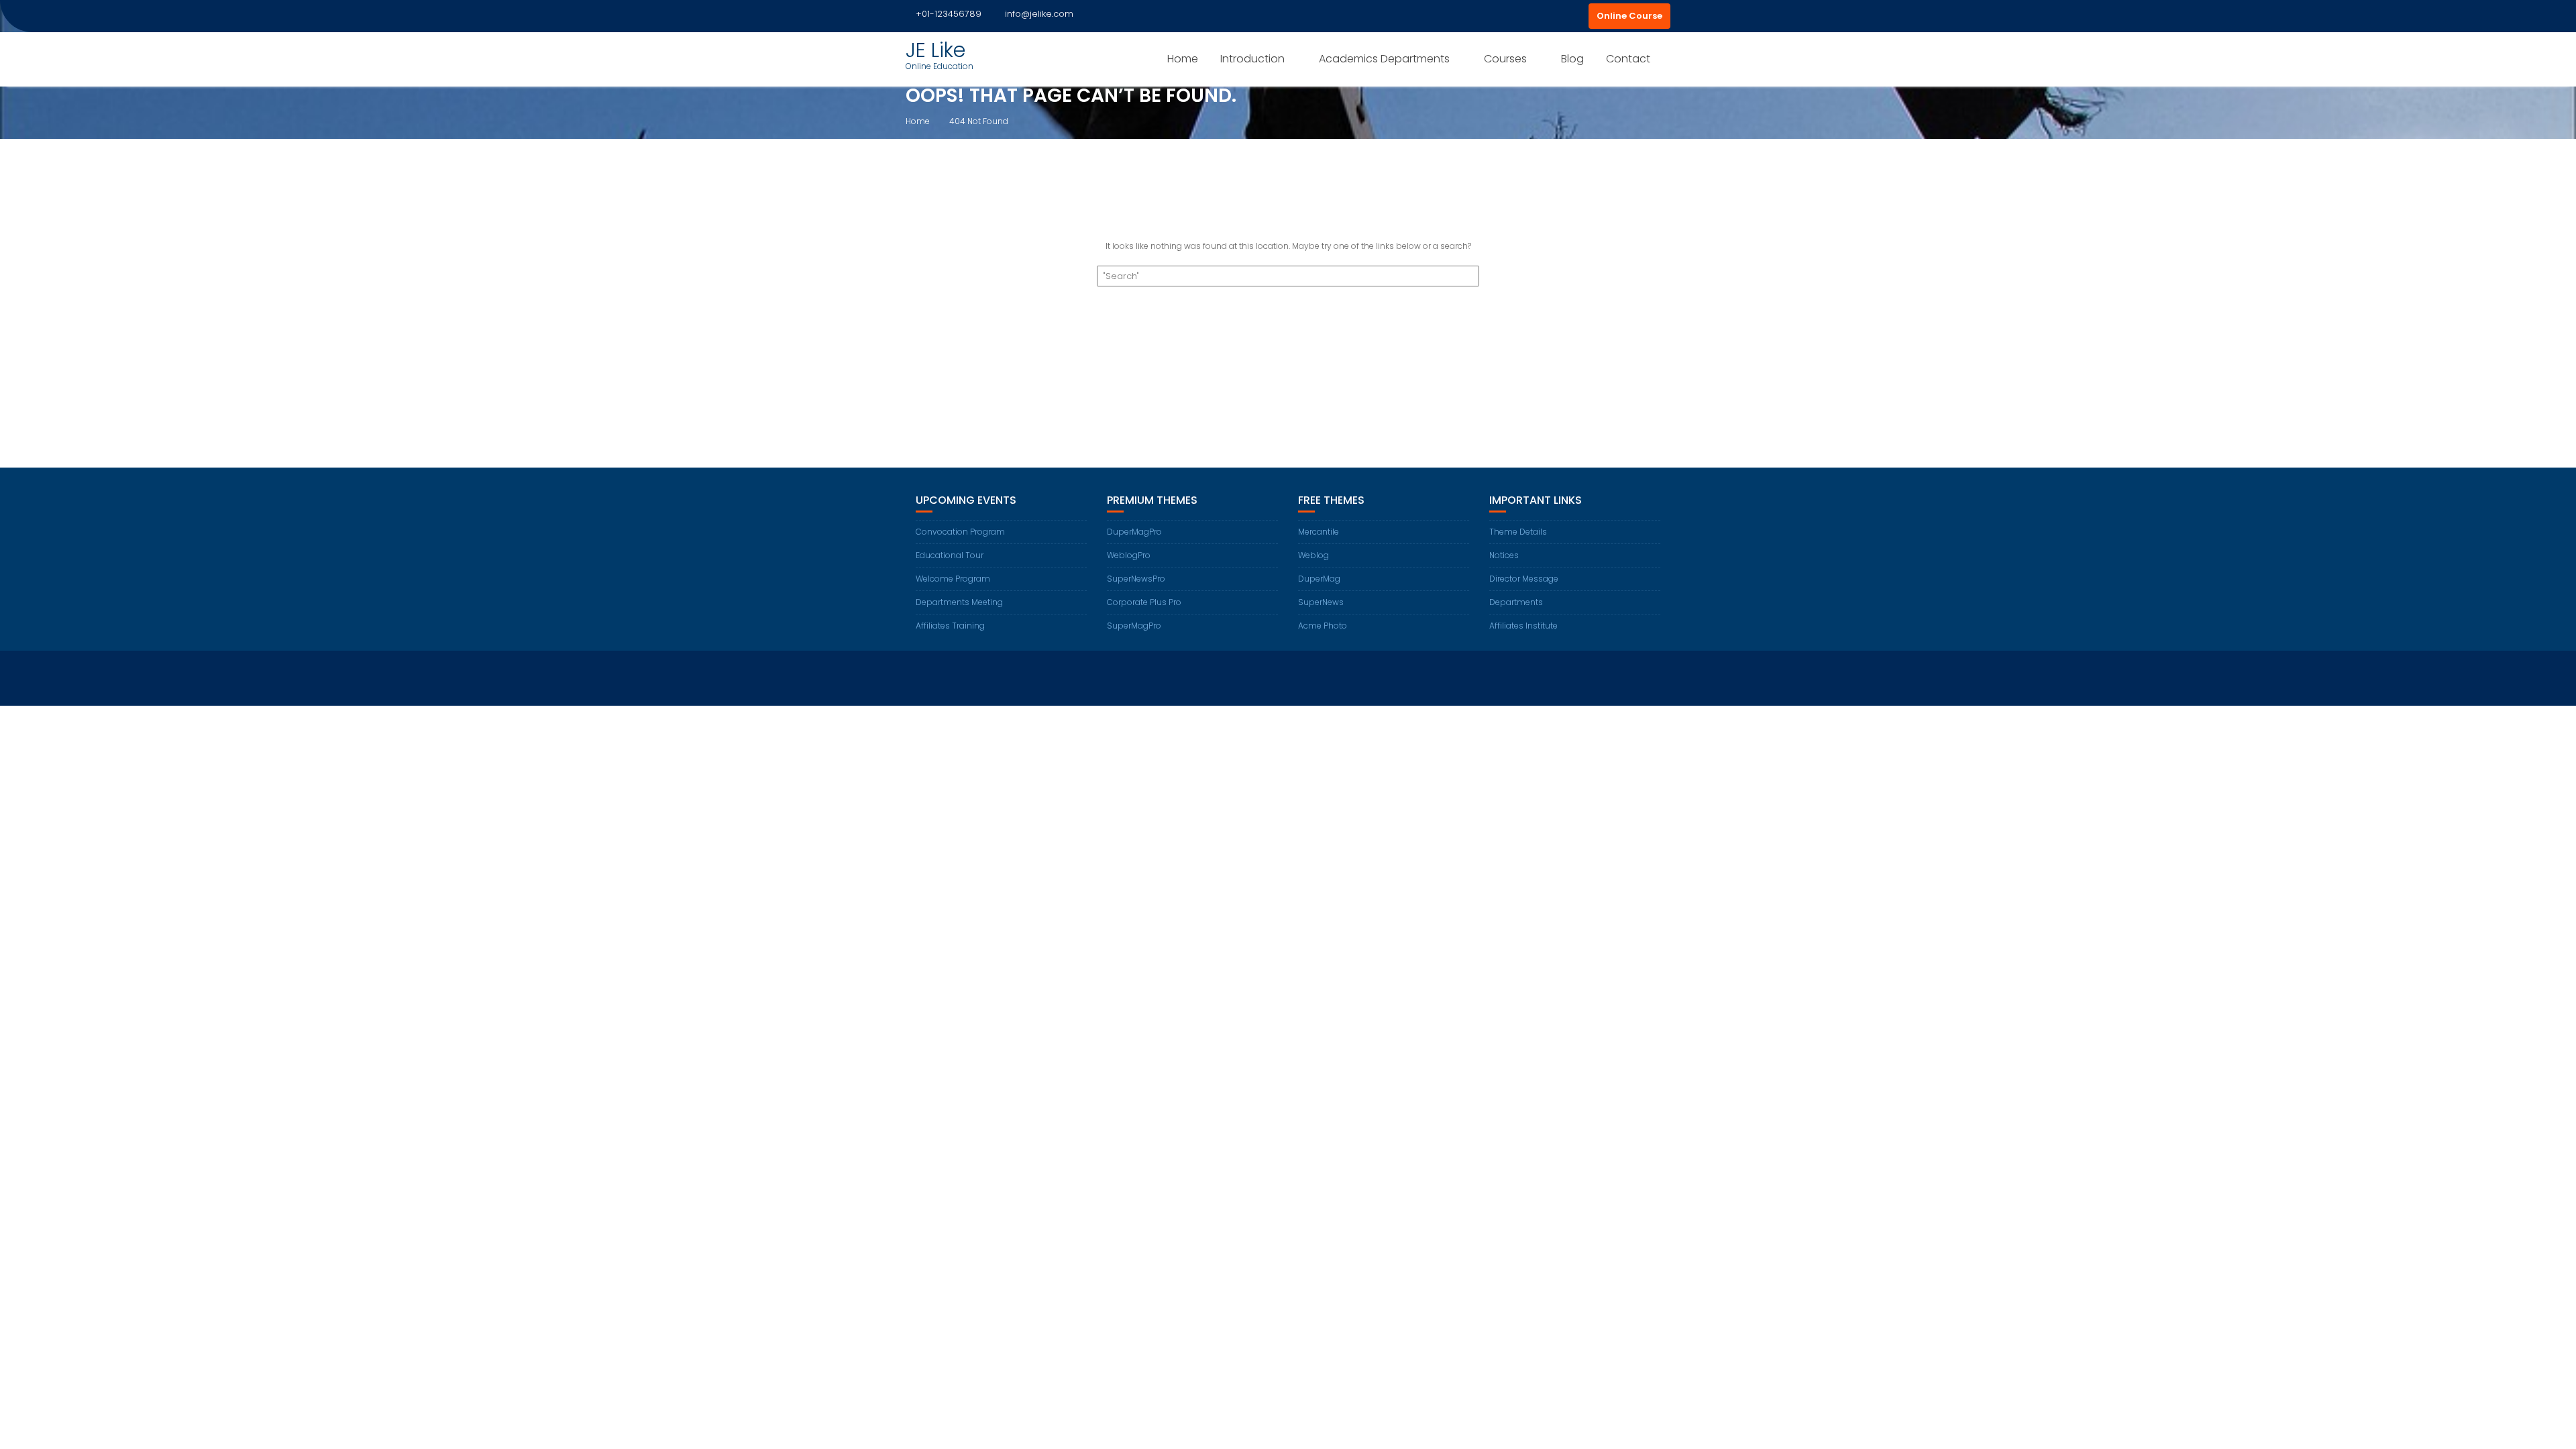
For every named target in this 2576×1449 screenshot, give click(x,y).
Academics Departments (1384, 59)
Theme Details (1518, 532)
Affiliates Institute (1523, 626)
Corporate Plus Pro (1144, 602)
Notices (1504, 555)
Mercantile (1319, 532)
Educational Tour (950, 555)
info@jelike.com (1039, 14)
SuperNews (1321, 602)
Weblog (1313, 555)
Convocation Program (960, 532)
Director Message (1524, 579)
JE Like (935, 50)
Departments (1516, 602)
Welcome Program (953, 579)
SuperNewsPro (1136, 579)
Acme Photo (1323, 626)
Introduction (1252, 59)
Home (1183, 59)
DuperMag (1319, 579)
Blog (1572, 59)
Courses (1505, 59)
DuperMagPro (1134, 532)
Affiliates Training (950, 626)
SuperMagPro (1134, 626)
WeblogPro (1129, 555)
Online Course (1629, 16)
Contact (1628, 59)
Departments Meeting (959, 602)
